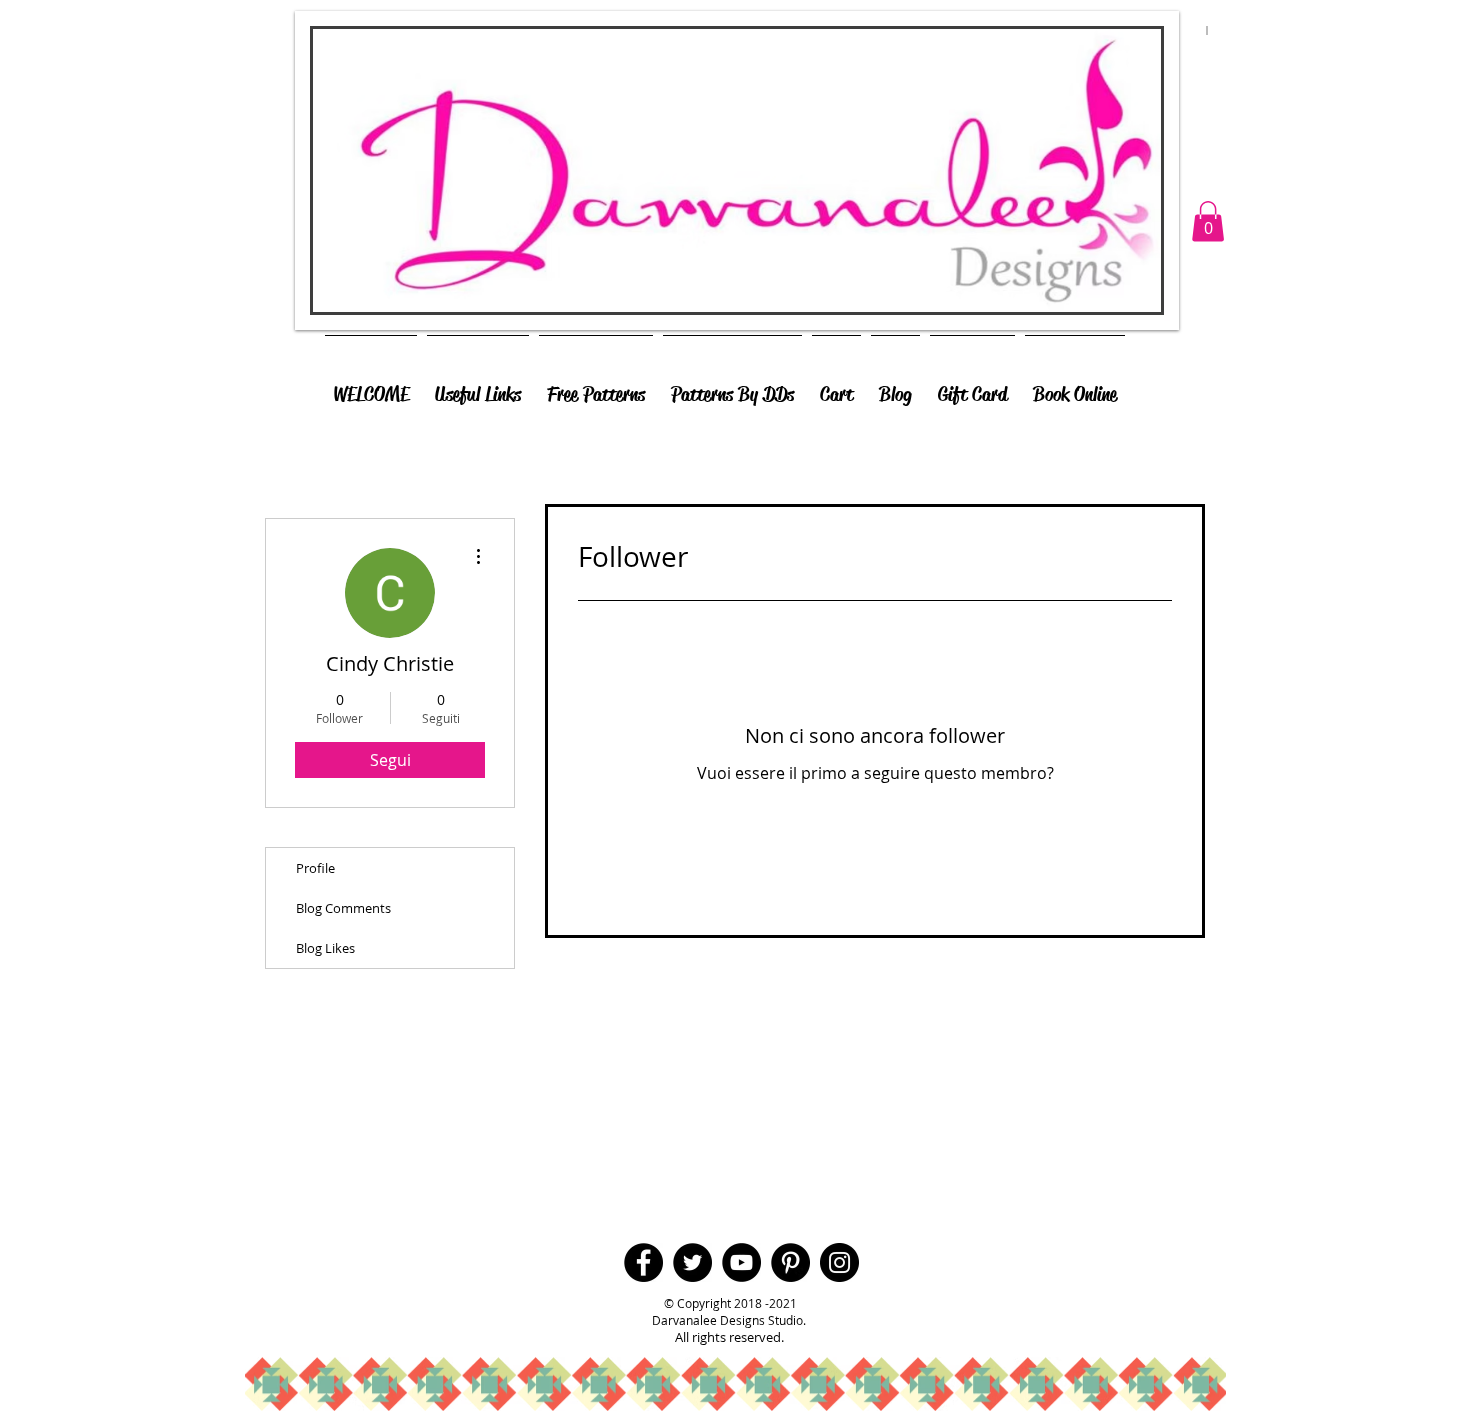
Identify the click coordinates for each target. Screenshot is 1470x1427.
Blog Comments (343, 908)
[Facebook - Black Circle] (643, 1262)
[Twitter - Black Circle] (692, 1262)
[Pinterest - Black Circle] (790, 1262)
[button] (1208, 221)
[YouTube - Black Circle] (741, 1262)
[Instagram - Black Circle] (839, 1262)
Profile (315, 868)
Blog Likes (325, 948)
